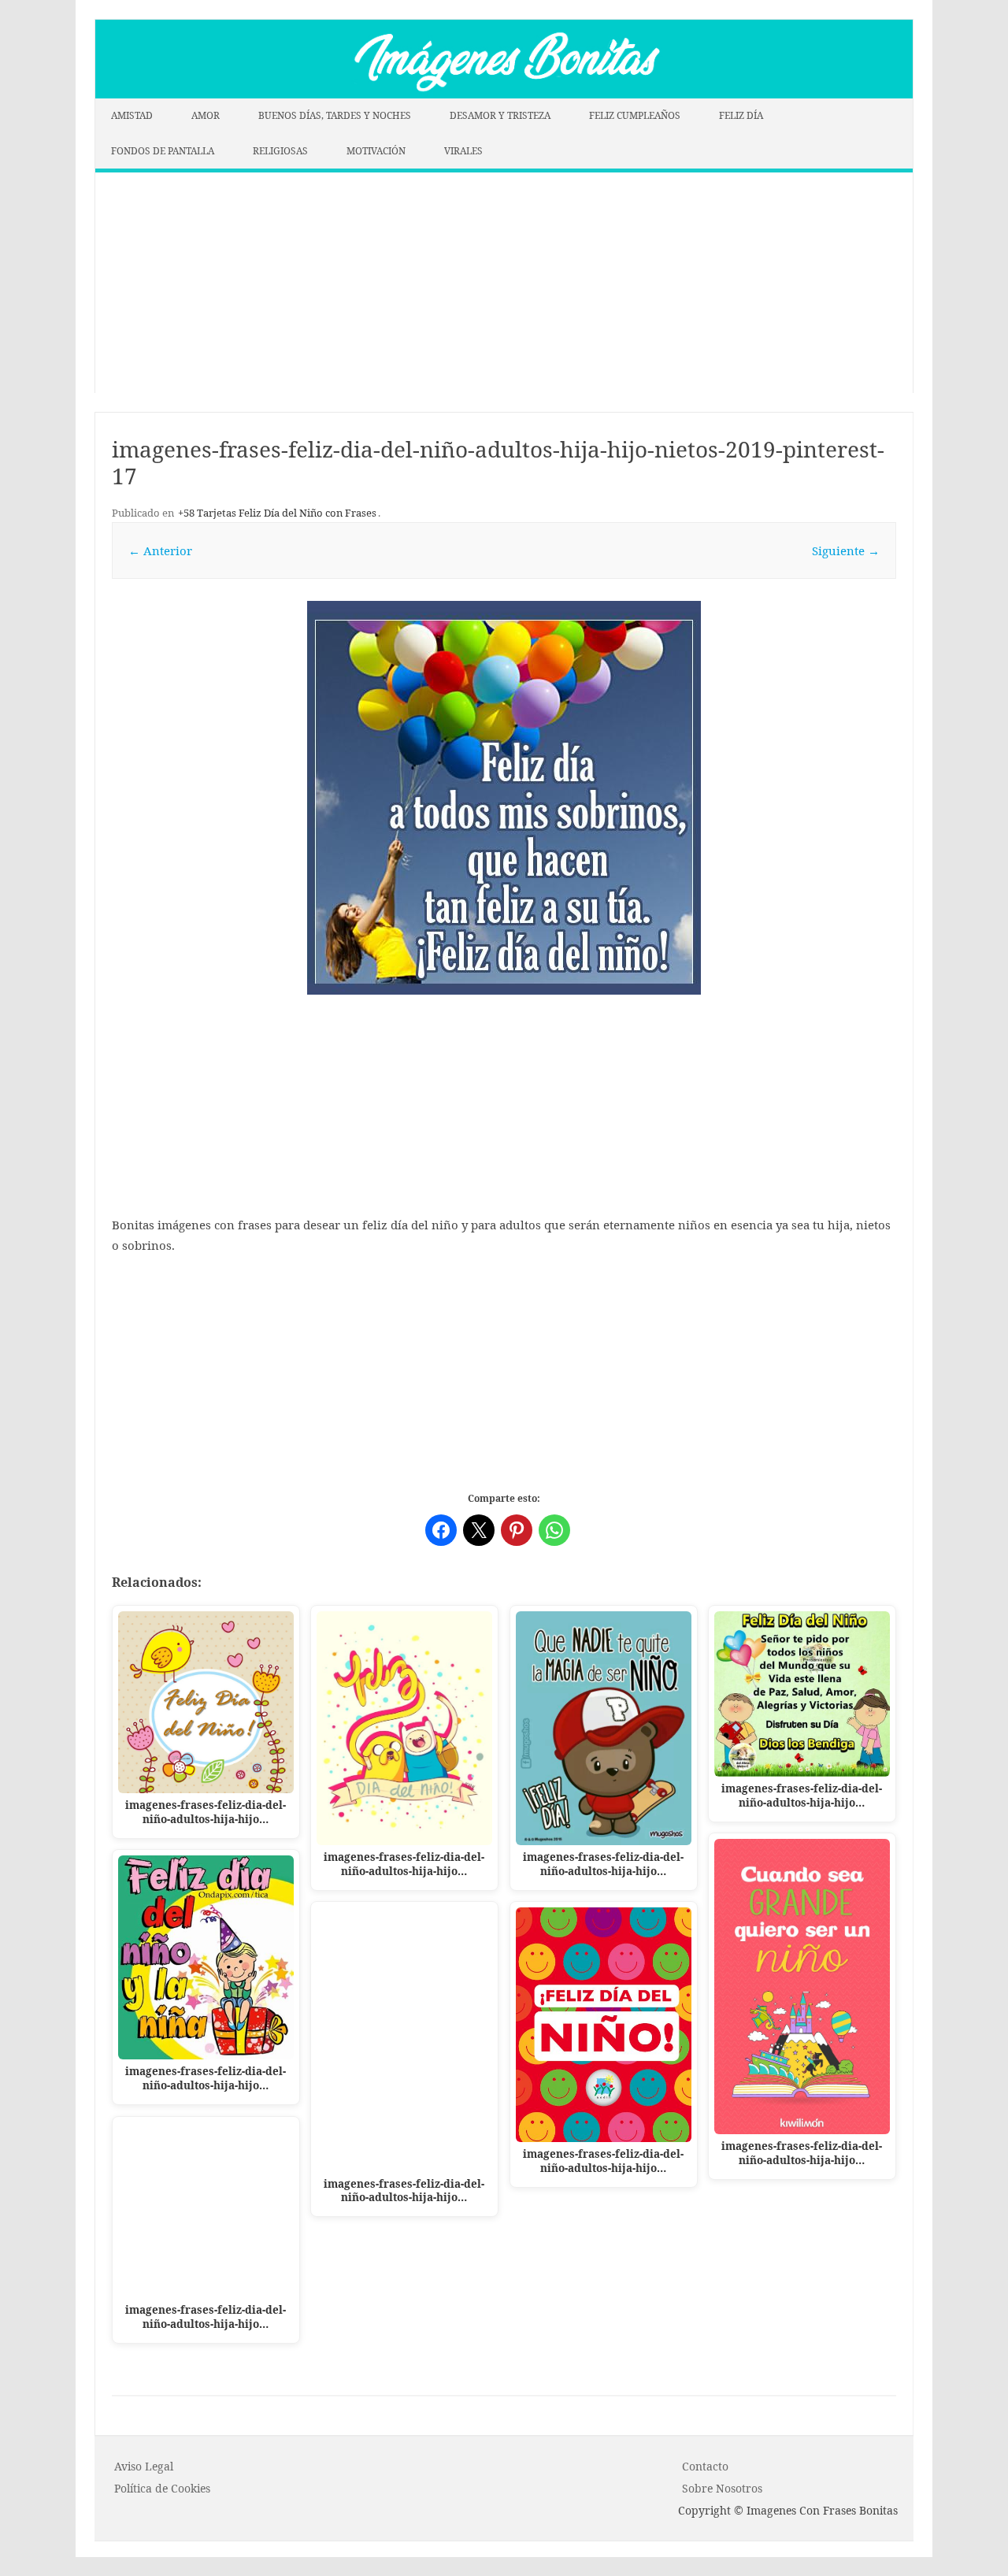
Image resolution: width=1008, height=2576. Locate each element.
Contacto (705, 2466)
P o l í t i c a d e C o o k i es (162, 2488)
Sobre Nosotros (722, 2488)
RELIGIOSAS (280, 151)
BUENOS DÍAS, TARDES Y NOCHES (335, 115)
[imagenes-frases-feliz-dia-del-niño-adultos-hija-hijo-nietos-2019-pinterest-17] (504, 798)
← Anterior (160, 550)
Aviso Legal (144, 2466)
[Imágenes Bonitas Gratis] (504, 94)
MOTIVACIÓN (376, 151)
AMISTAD (132, 115)
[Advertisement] (504, 283)
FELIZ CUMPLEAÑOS (635, 115)
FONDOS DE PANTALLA (163, 151)
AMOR (206, 115)
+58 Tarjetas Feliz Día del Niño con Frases (277, 513)
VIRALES (463, 151)
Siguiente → (846, 550)
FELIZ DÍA (741, 115)
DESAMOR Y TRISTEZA (500, 115)
